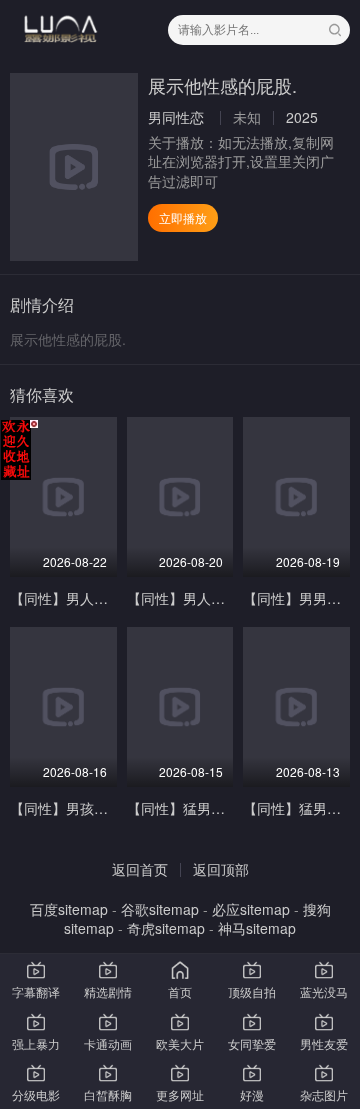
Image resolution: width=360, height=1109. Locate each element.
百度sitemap (69, 909)
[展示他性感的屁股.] (74, 167)
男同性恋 (176, 117)
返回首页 (140, 869)
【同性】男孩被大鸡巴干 (87, 808)
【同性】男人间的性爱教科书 (218, 598)
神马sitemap (257, 928)
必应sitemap (251, 909)
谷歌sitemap (160, 909)
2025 (302, 117)
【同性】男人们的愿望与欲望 (101, 598)
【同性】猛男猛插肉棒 (197, 808)
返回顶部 (221, 869)
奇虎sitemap (166, 928)
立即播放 (183, 217)
